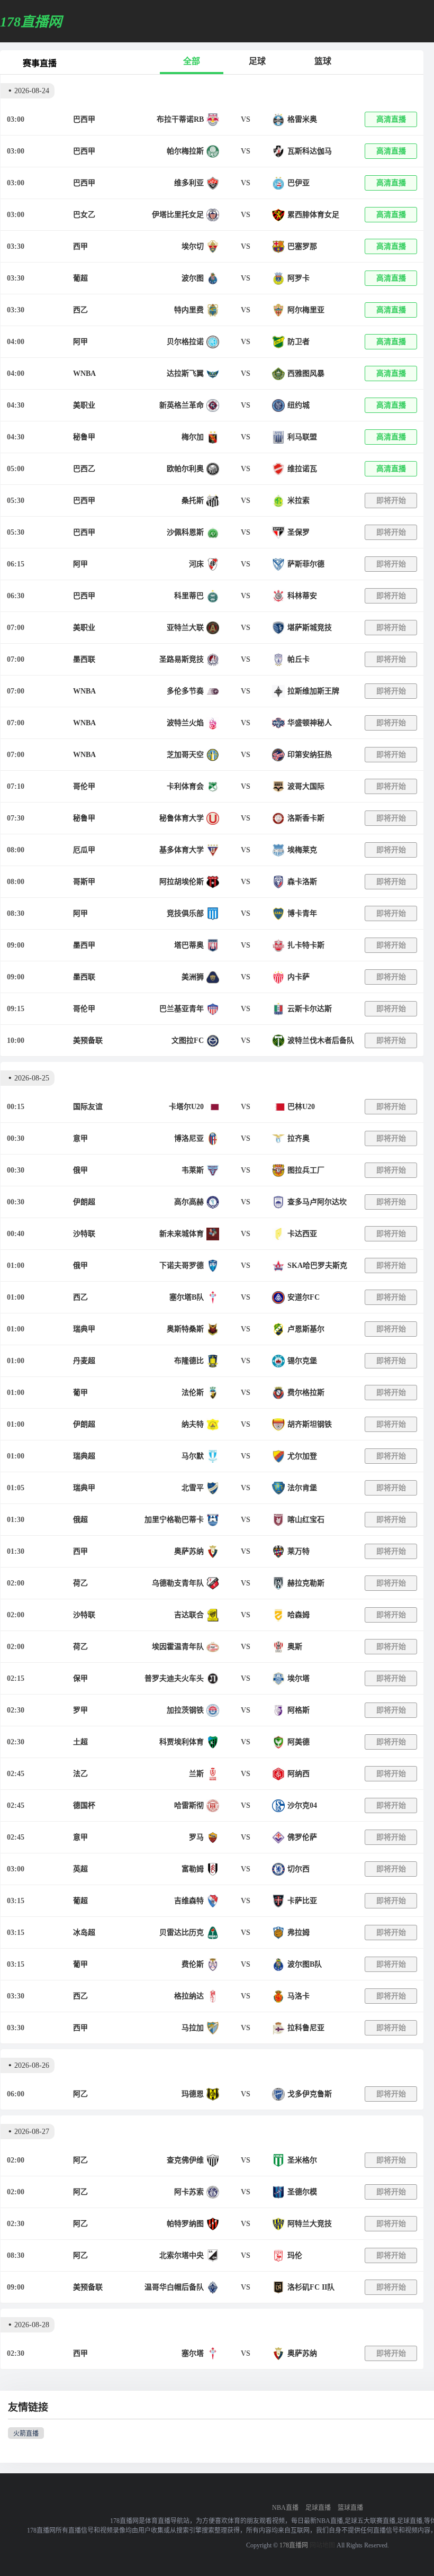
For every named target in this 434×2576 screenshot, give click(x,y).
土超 (80, 1742)
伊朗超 (84, 1202)
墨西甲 (84, 945)
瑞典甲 (84, 1329)
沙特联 (84, 1234)
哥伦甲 (84, 786)
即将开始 (391, 501)
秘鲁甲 (84, 437)
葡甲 (80, 1393)
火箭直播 (26, 2434)
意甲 (80, 1138)
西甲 (80, 246)
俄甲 (80, 1170)
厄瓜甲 (84, 850)
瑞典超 (84, 1456)
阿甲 (80, 342)
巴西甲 (84, 119)
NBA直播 (285, 2508)
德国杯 (84, 1805)
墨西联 (84, 659)
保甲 (80, 1678)
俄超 (80, 1520)
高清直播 (391, 119)
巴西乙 (84, 469)
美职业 (84, 405)
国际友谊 (88, 1107)
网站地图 (322, 2545)
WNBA (84, 373)
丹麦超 (84, 1361)
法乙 (80, 1774)
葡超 (80, 278)
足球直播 (318, 2508)
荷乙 (80, 1583)
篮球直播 (350, 2508)
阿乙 (80, 2094)
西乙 (80, 310)
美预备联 (88, 1041)
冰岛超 (84, 1933)
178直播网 (294, 2545)
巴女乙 (84, 215)
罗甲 (80, 1710)
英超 (80, 1869)
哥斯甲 (84, 882)
